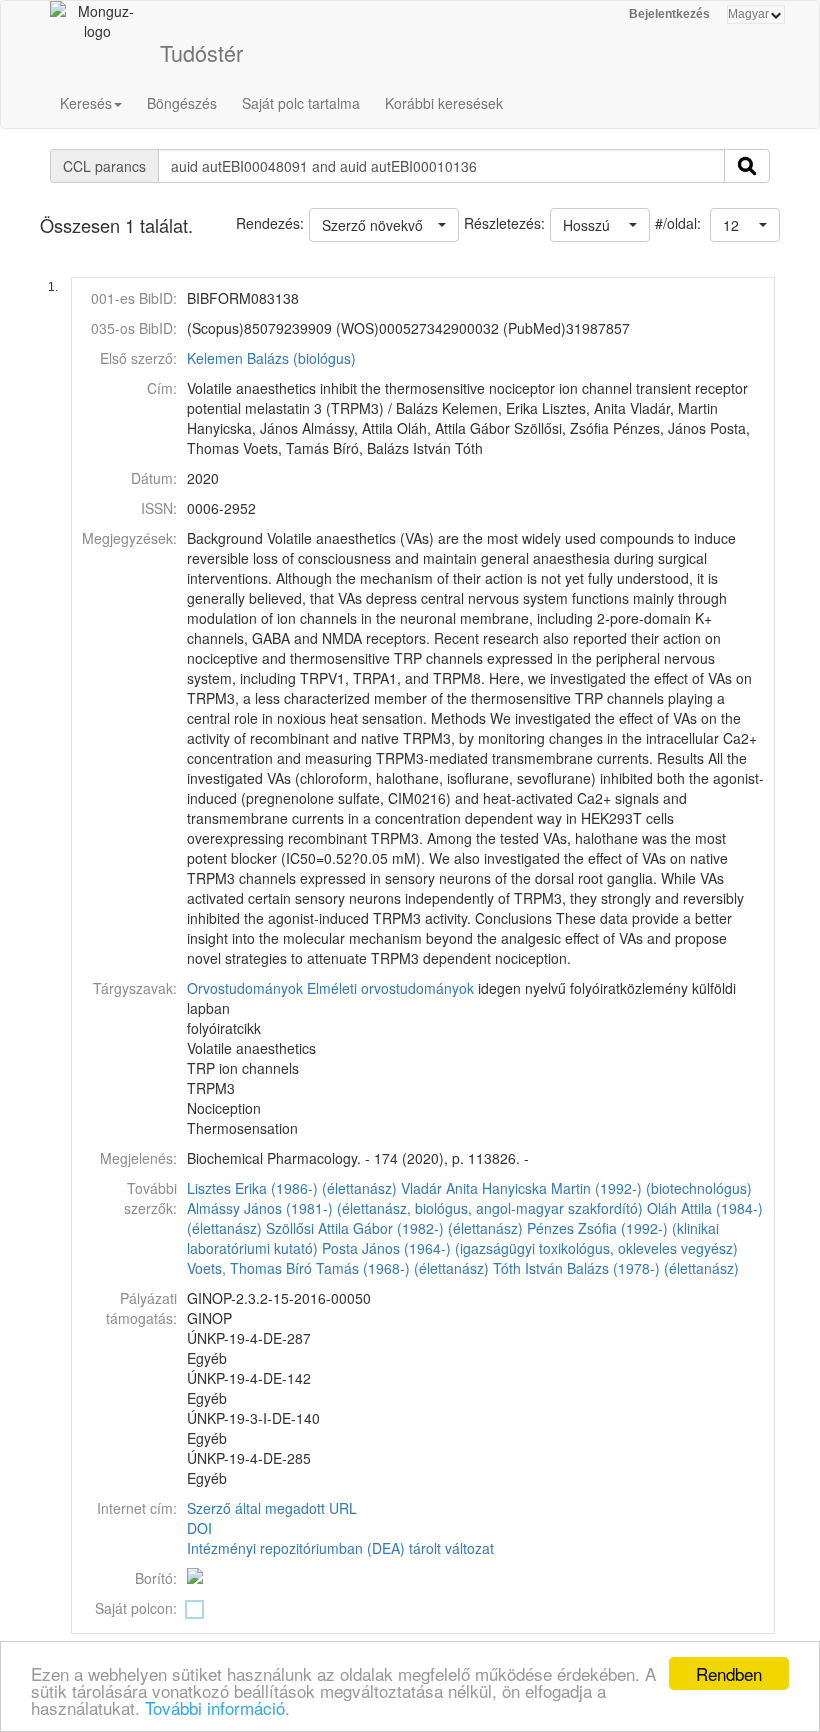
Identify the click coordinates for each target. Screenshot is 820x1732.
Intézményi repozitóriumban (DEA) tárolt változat (340, 1548)
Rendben (729, 1673)
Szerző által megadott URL (272, 1508)
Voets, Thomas (234, 1268)
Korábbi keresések (444, 103)
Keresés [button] (86, 103)
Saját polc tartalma (301, 103)
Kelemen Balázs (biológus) (271, 358)
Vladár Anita (439, 1188)
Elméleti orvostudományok (390, 988)
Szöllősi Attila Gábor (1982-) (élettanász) (394, 1228)
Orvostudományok (245, 988)
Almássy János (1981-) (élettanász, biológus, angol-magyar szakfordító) (415, 1208)
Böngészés (182, 103)
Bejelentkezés (669, 14)
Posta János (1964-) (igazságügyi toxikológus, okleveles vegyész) (530, 1248)
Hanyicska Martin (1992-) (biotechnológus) (617, 1188)
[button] (745, 225)
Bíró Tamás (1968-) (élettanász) (387, 1268)
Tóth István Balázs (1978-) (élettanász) (616, 1268)
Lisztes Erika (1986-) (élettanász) (292, 1188)
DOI (199, 1528)
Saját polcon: (136, 1608)
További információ (215, 1707)
